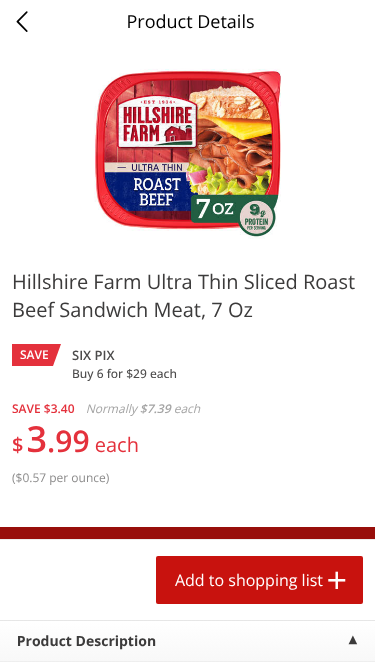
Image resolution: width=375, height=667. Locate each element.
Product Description (86, 641)
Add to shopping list (249, 580)
